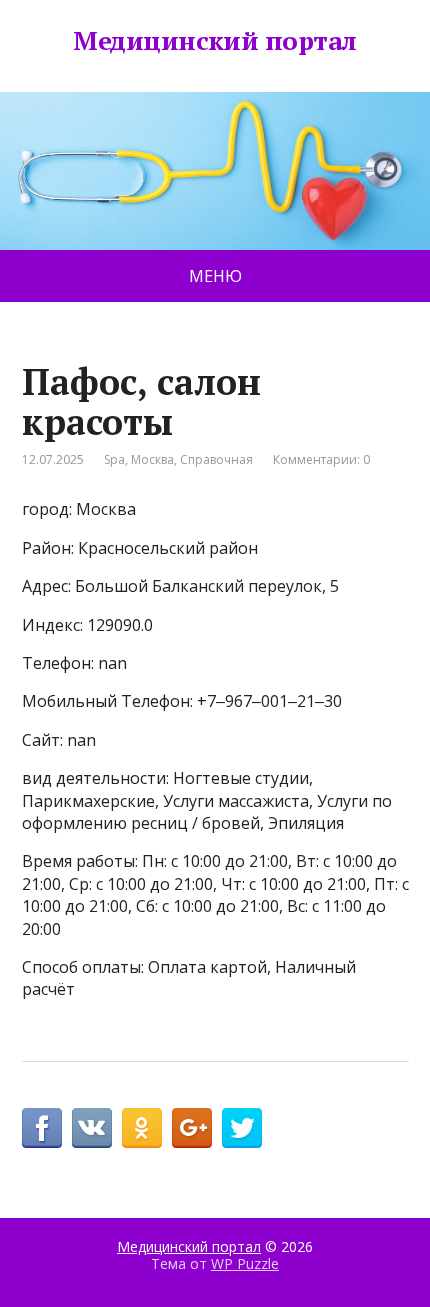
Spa (114, 459)
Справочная (216, 459)
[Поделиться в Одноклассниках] (142, 1128)
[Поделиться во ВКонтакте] (92, 1128)
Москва (152, 459)
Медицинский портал (215, 41)
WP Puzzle (245, 1263)
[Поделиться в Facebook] (42, 1128)
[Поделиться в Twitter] (242, 1128)
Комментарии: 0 (321, 459)
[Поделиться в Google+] (192, 1128)
